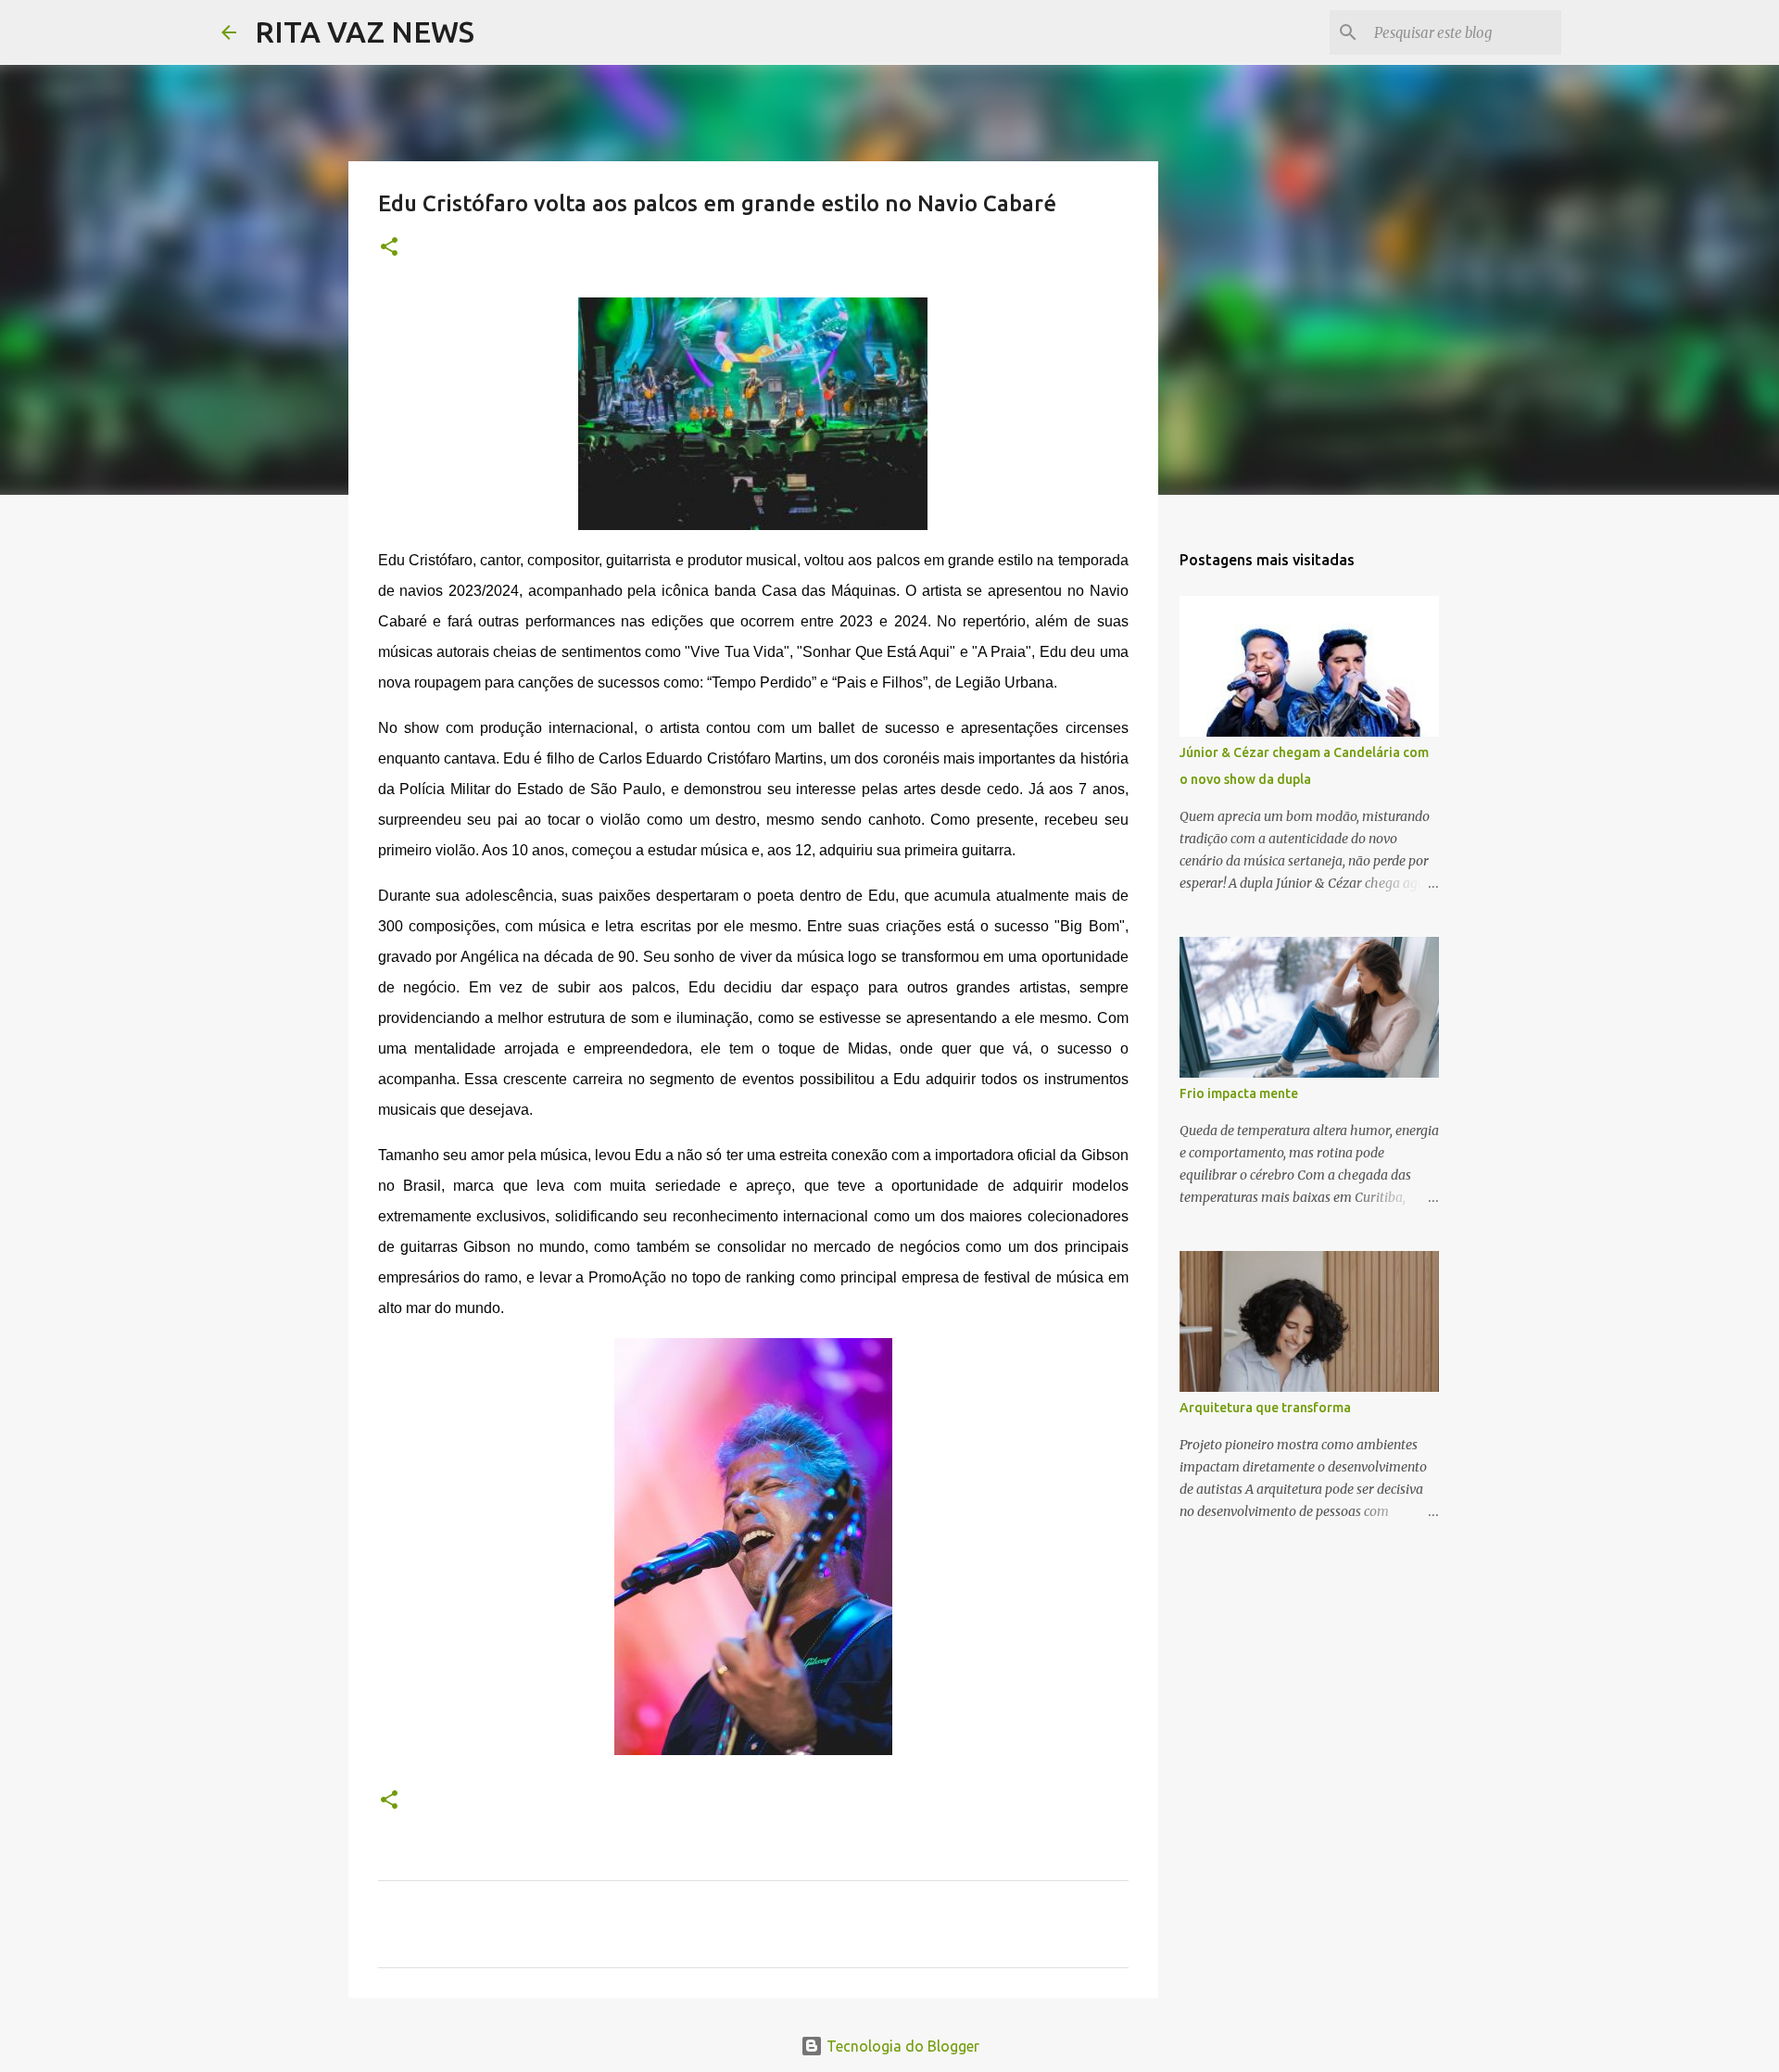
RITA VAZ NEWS (365, 32)
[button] (389, 248)
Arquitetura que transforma (1265, 1408)
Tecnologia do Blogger (901, 2046)
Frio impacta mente (1239, 1093)
